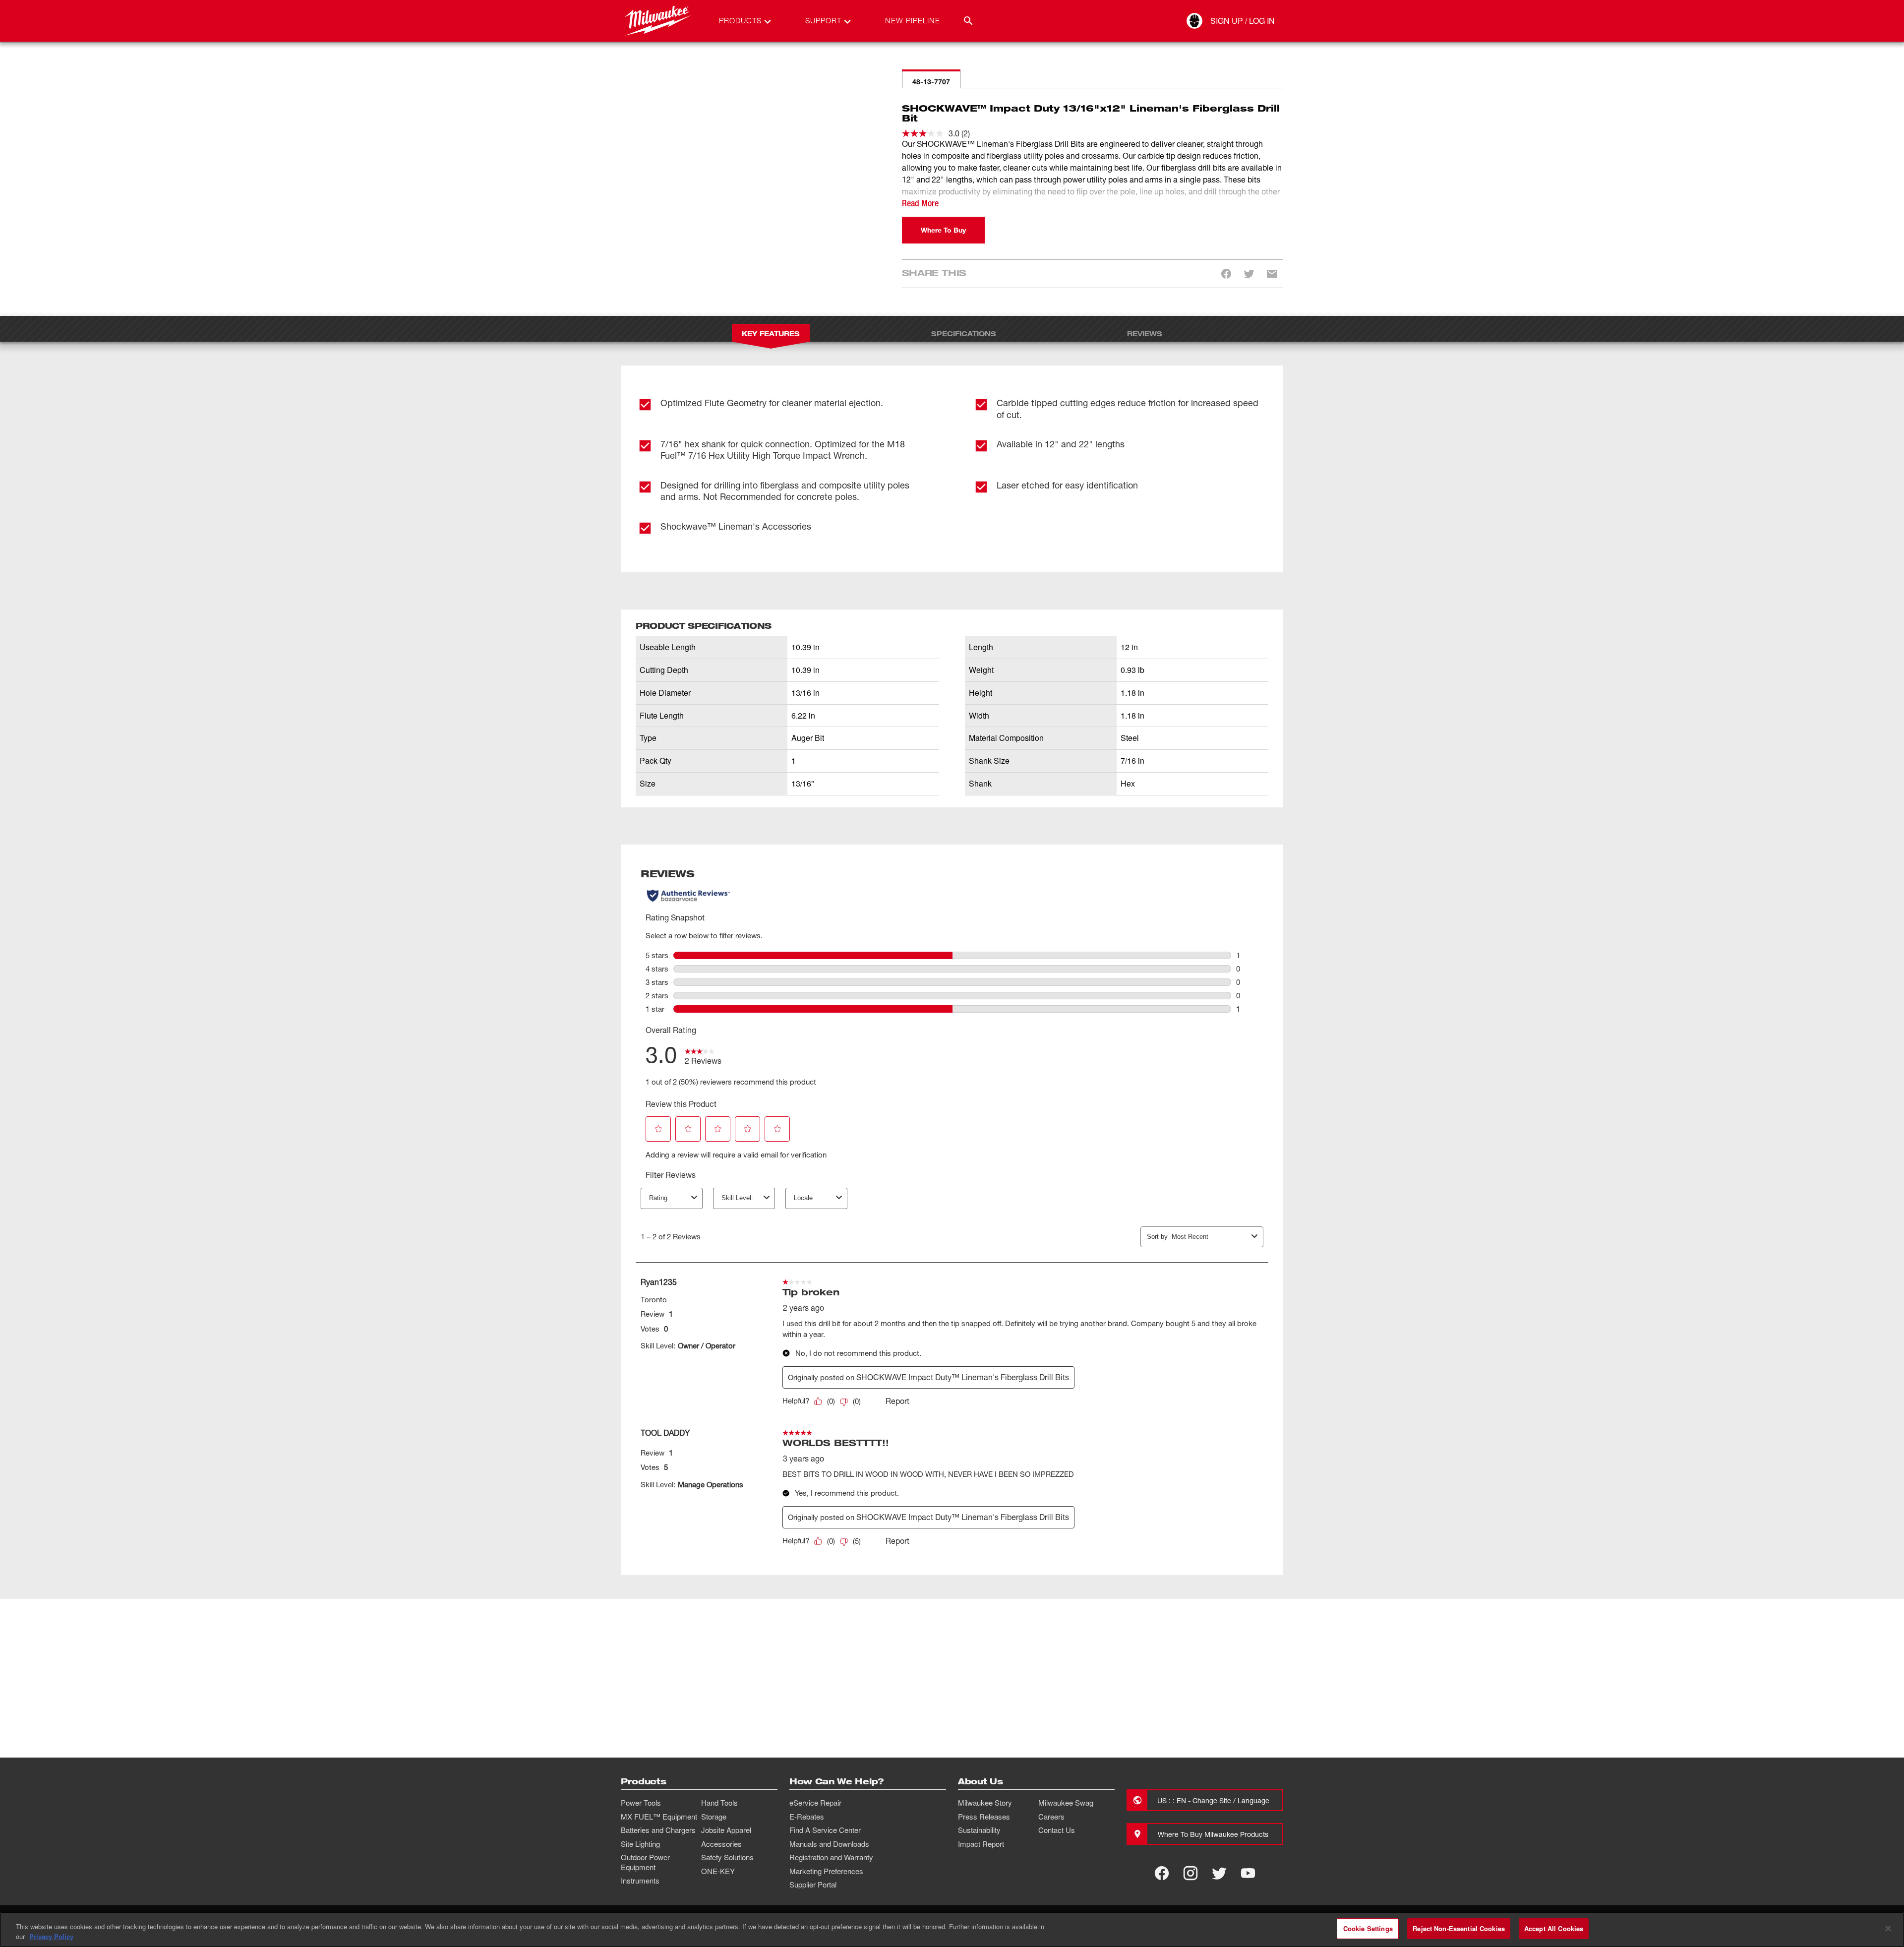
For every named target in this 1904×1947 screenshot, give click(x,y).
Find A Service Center (825, 1830)
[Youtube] (1248, 1873)
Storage (714, 1817)
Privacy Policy (51, 1936)
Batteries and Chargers (658, 1830)
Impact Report (981, 1844)
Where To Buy (943, 230)
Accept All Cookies (1554, 1928)
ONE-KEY (718, 1871)
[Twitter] (1219, 1873)
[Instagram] (1190, 1873)
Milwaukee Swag (1066, 1803)
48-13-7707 (931, 82)
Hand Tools (719, 1803)
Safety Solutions (727, 1857)
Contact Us (1057, 1830)
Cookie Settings (1368, 1928)
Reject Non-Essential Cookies (1459, 1928)
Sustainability (979, 1830)
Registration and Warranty (831, 1857)
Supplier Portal (813, 1885)
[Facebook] (1162, 1873)
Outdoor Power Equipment (645, 1862)
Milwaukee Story (985, 1803)
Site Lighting (640, 1844)
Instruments (640, 1881)
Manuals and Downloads (829, 1844)
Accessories (721, 1844)
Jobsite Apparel (726, 1830)
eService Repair (815, 1803)
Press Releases (984, 1817)
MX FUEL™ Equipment (659, 1817)
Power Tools (641, 1803)
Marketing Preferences (826, 1871)
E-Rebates (807, 1817)
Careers (1051, 1817)
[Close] (1888, 1928)
